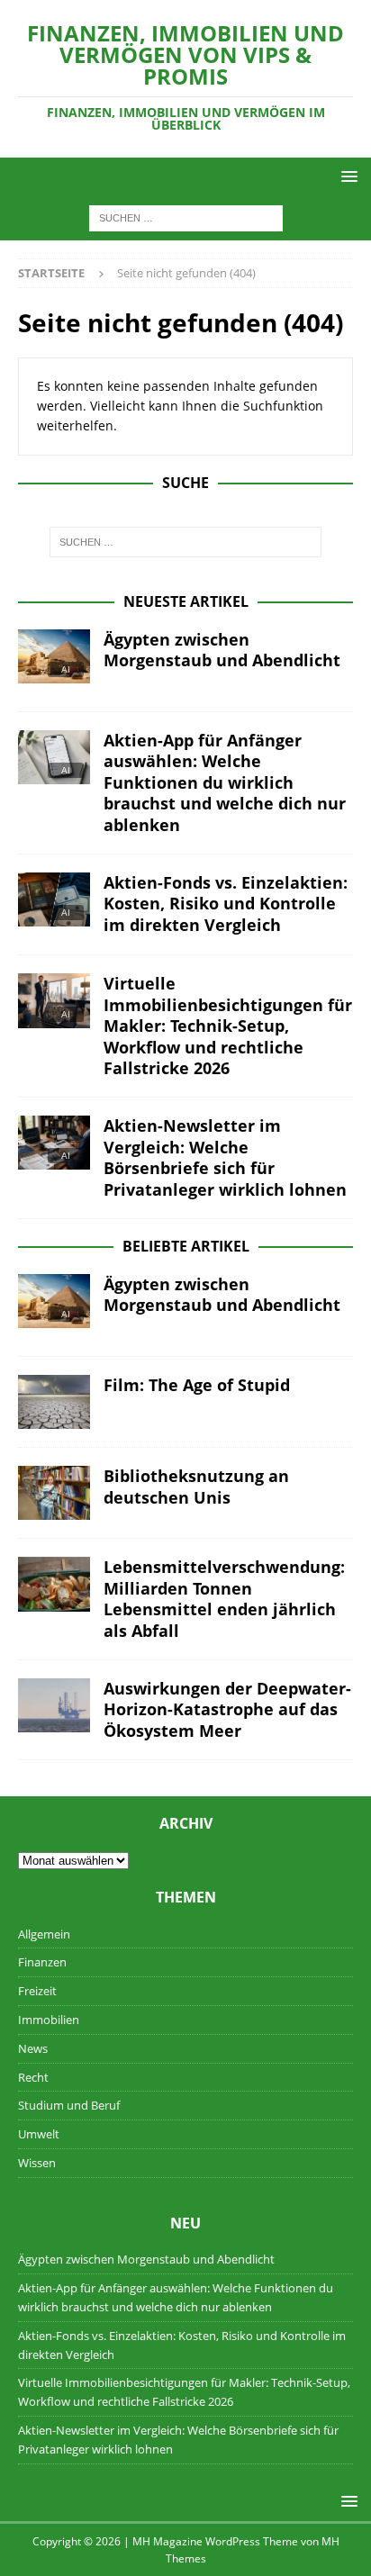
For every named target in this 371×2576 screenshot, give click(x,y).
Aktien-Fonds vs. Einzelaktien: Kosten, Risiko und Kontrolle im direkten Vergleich (226, 904)
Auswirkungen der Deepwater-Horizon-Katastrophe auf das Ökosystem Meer (227, 1709)
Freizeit (37, 1991)
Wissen (37, 2163)
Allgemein (44, 1934)
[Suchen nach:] (186, 217)
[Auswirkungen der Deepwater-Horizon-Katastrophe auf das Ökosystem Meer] (54, 1705)
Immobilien (49, 2020)
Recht (33, 2077)
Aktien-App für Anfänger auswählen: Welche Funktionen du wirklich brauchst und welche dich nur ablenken (225, 782)
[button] (346, 176)
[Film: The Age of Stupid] (54, 1402)
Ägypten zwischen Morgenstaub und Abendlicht (222, 650)
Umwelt (39, 2134)
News (33, 2048)
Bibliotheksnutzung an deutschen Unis (196, 1486)
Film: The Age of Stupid (197, 1385)
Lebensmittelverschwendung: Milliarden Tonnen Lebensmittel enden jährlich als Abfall (224, 1598)
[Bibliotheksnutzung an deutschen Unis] (54, 1493)
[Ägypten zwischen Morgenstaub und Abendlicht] (54, 661)
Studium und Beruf (69, 2105)
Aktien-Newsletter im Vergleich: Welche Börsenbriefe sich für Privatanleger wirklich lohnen (225, 1157)
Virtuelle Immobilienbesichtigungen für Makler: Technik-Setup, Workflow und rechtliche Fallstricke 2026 (228, 1026)
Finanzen (42, 1962)
